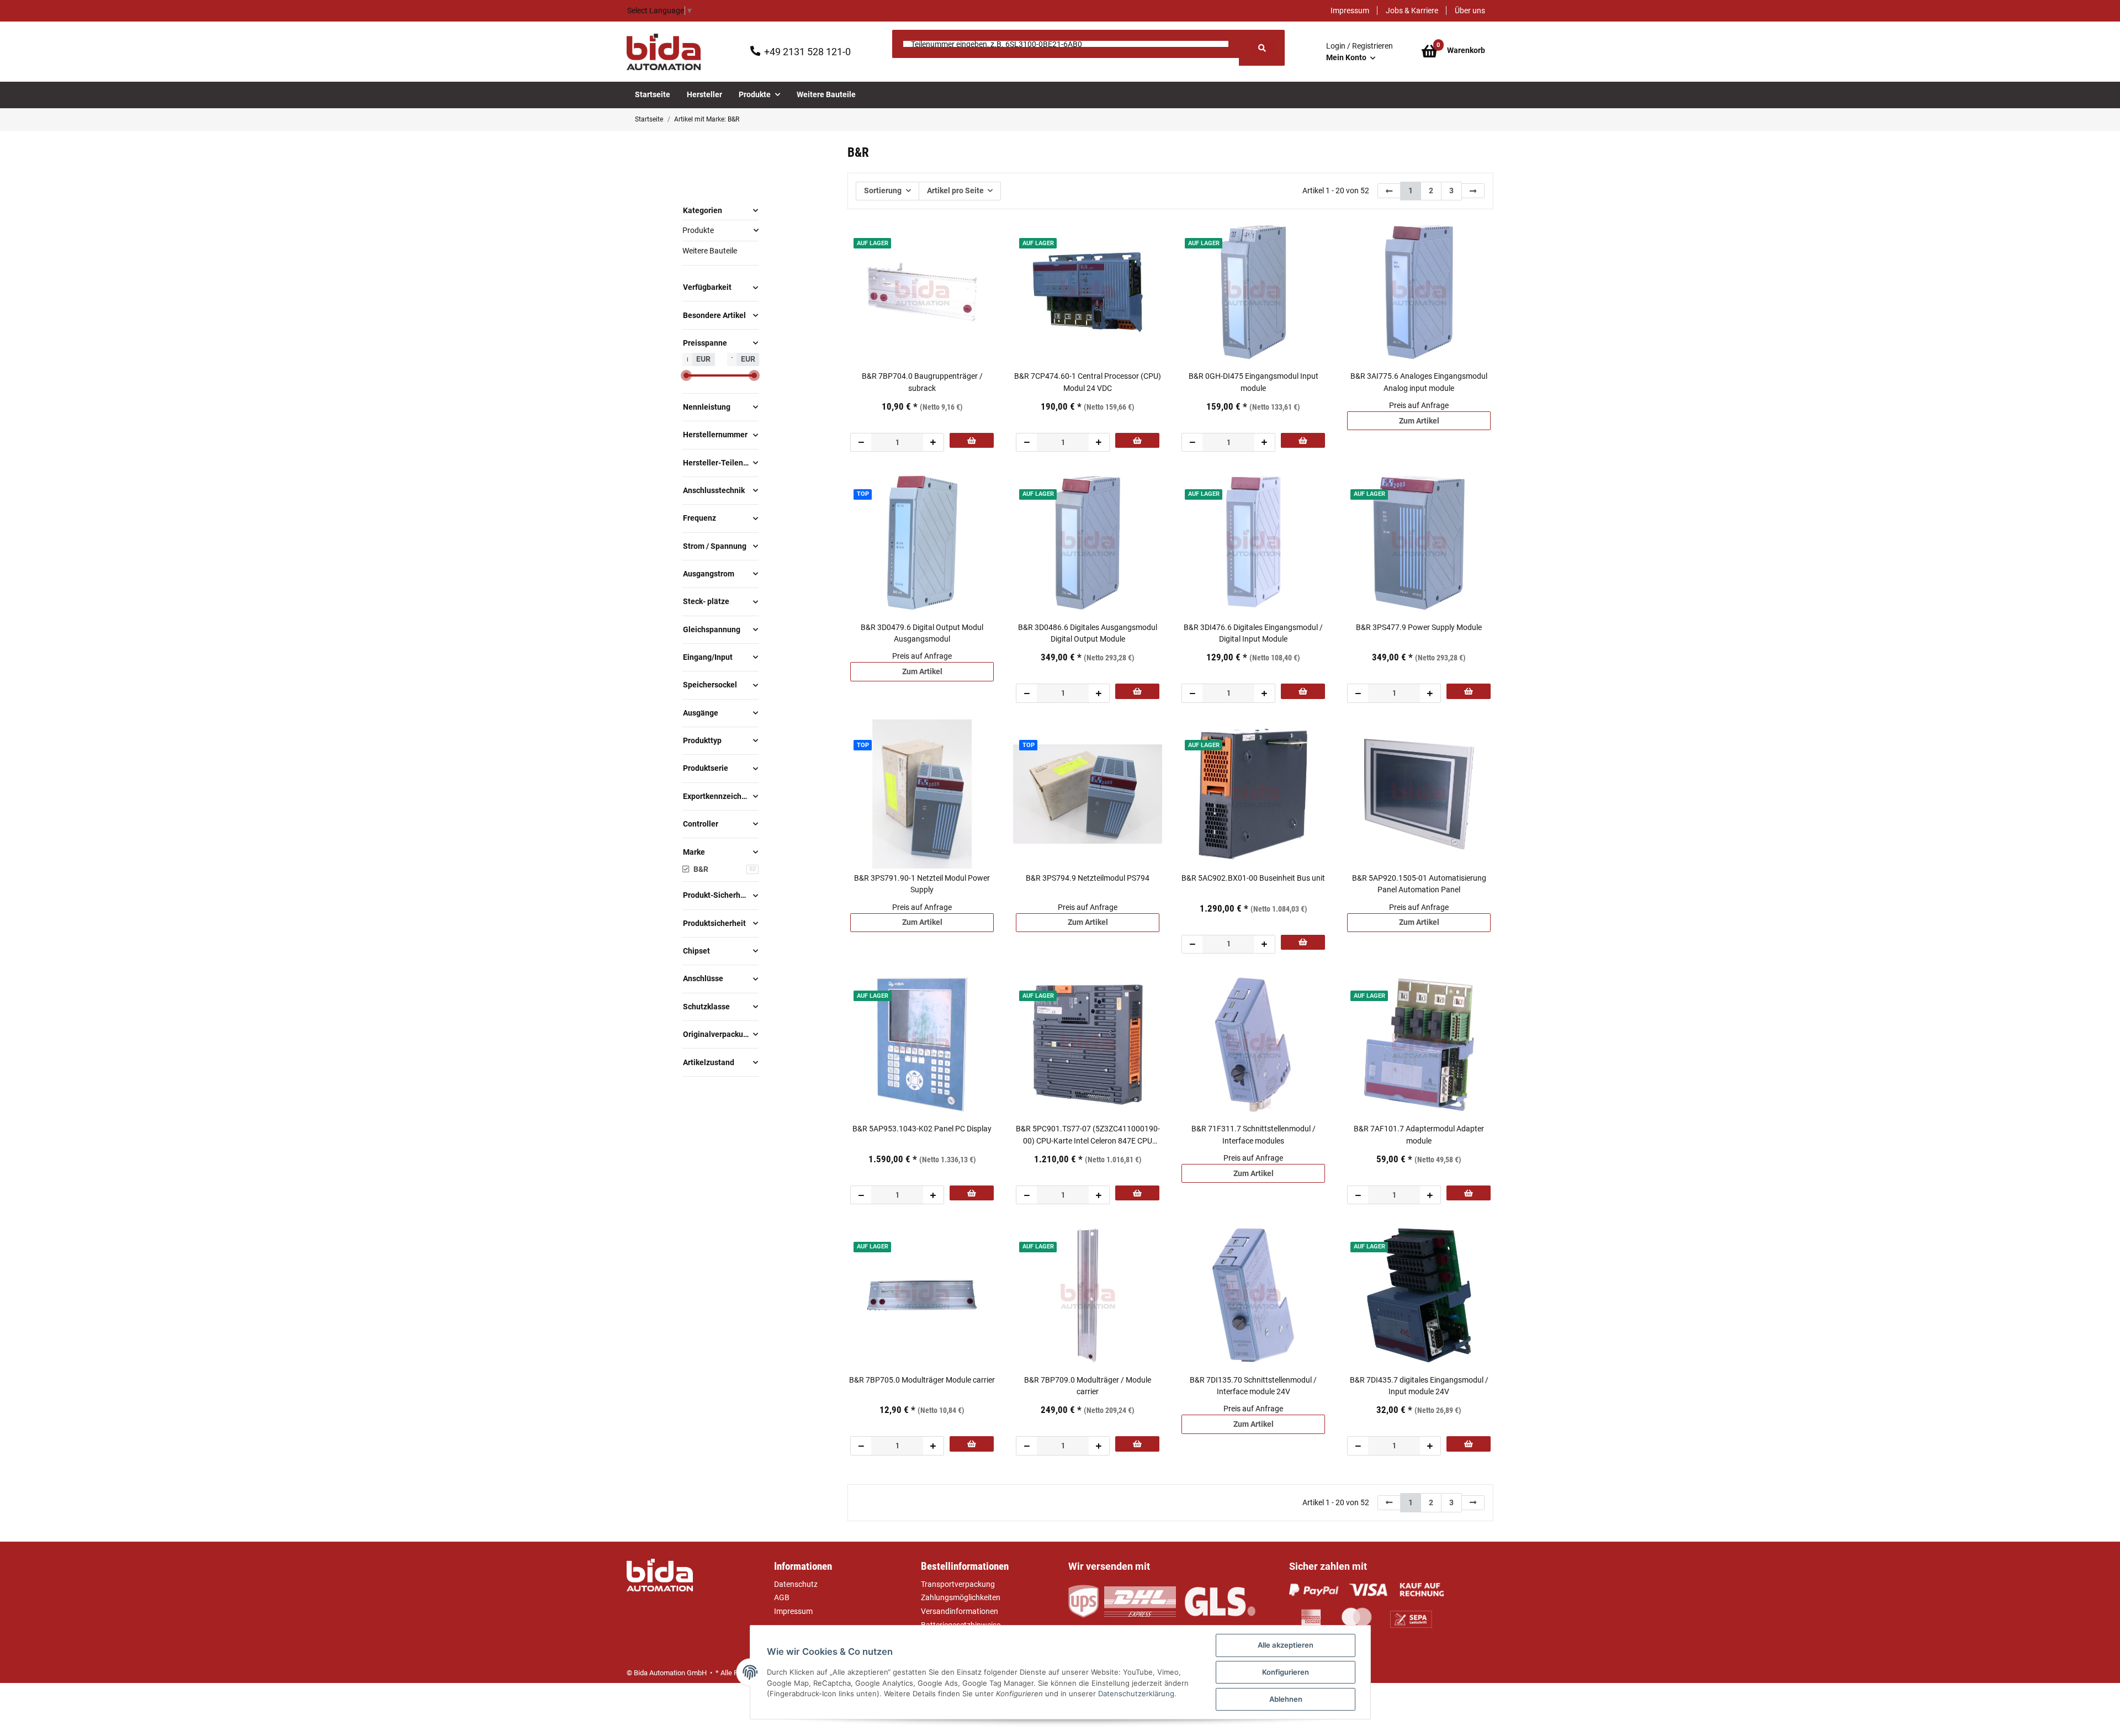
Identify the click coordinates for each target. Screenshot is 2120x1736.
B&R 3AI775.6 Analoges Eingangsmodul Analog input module (1419, 382)
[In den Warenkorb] (972, 440)
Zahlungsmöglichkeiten (961, 1597)
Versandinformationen (960, 1611)
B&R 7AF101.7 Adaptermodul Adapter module (1419, 1134)
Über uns (1470, 10)
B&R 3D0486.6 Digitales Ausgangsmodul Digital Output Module (1088, 633)
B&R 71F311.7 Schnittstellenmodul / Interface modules (1254, 1134)
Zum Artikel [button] (1419, 421)
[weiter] (1473, 191)
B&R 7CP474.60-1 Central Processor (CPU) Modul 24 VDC (1088, 382)
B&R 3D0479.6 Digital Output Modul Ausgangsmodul (922, 633)
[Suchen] (1262, 48)
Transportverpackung (958, 1584)
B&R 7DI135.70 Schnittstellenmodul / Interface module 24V (1253, 1386)
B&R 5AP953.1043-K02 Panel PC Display (922, 1129)
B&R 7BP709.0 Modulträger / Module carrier (1088, 1386)
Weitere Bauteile (710, 251)
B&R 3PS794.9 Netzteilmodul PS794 (1088, 878)
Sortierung (883, 190)
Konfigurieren (1286, 1672)
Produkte (698, 230)
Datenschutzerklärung (1136, 1693)
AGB (782, 1597)
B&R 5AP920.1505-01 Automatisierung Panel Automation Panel (1419, 884)
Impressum (1350, 10)
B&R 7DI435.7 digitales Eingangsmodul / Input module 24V (1419, 1386)
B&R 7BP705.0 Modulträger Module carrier (922, 1380)
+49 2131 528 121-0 (807, 52)
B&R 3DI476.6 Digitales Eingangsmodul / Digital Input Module (1253, 633)
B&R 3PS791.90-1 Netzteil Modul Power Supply (922, 884)
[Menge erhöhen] (933, 442)
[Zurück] (1389, 191)
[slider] (687, 375)
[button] (1360, 52)
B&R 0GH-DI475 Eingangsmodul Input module (1254, 382)
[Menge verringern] (861, 442)
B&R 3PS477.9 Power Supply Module (1419, 627)
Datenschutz (796, 1584)
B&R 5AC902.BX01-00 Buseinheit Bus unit (1253, 878)
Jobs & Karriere (1412, 10)
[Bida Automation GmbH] (664, 52)
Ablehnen (1286, 1699)
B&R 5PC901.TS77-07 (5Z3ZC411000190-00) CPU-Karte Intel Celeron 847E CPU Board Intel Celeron (1088, 1135)
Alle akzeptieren (1286, 1645)
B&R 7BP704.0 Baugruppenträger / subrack (922, 382)
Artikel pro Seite (955, 190)
